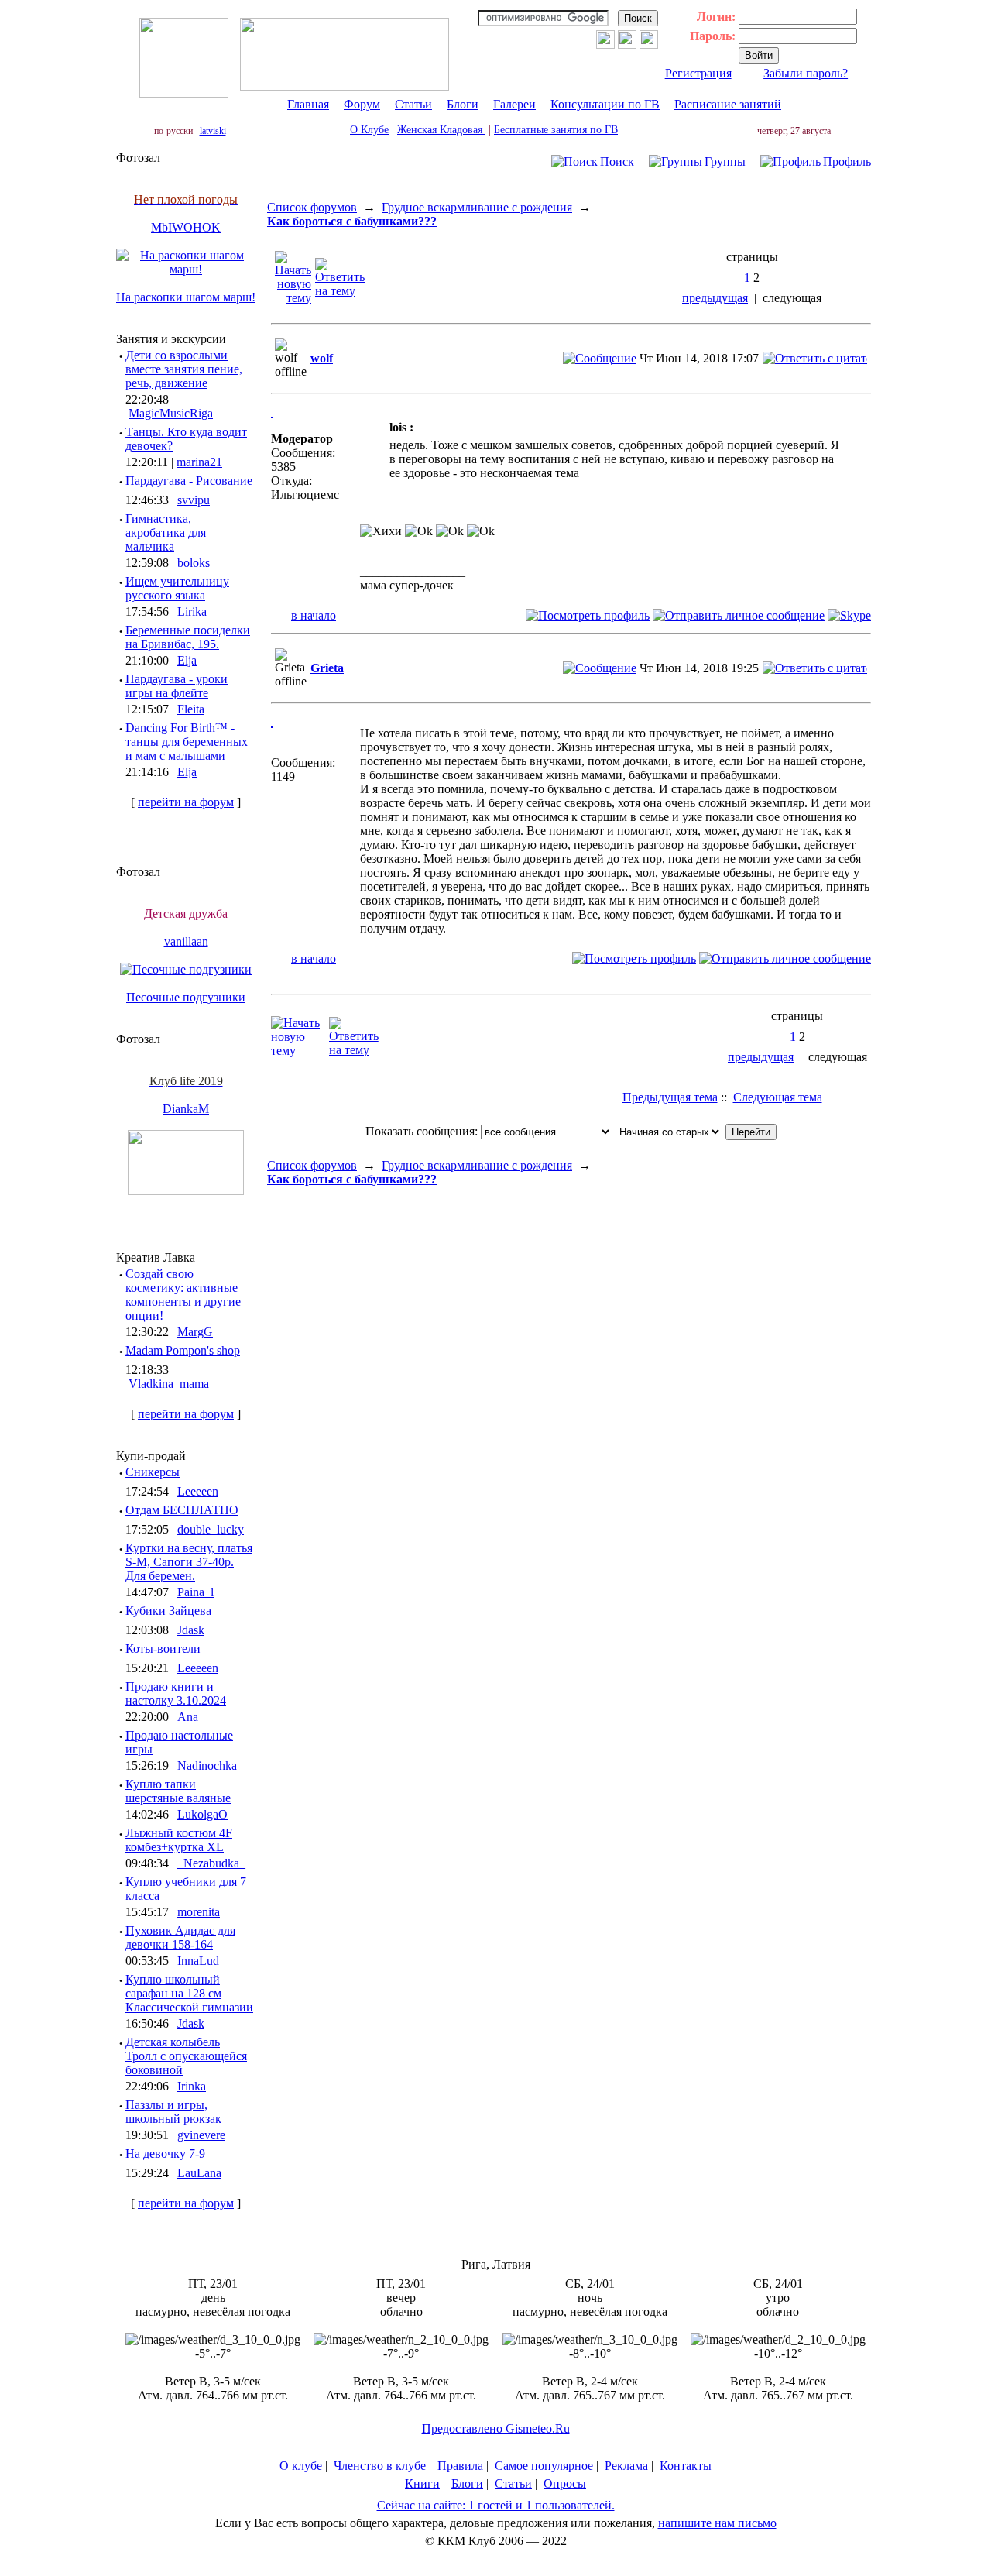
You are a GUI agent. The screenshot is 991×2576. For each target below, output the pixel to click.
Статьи (413, 104)
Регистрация (698, 73)
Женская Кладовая (441, 130)
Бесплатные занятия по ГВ (556, 130)
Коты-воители (163, 1649)
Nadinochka (207, 1765)
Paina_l (195, 1592)
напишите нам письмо (717, 2523)
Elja (187, 660)
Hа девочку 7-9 (165, 2154)
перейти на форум (186, 802)
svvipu (194, 500)
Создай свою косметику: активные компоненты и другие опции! (183, 1295)
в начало (314, 615)
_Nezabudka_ (211, 1863)
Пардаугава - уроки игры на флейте (177, 686)
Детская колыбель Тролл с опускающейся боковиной (186, 2056)
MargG (195, 1332)
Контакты (686, 2466)
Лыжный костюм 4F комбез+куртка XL (179, 1840)
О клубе (301, 2466)
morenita (199, 1912)
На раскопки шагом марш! (186, 297)
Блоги (463, 104)
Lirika (192, 611)
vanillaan (186, 941)
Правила (460, 2466)
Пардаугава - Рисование (189, 481)
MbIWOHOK (186, 227)
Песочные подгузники (186, 997)
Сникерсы (153, 1472)
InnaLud (198, 1961)
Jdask (191, 1630)
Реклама (626, 2466)
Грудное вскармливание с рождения (477, 207)
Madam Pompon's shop (183, 1350)
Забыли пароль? (806, 73)
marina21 (199, 462)
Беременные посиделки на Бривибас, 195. (188, 637)
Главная (308, 104)
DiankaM (186, 1109)
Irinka (192, 2086)
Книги (422, 2483)
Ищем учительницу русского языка (177, 588)
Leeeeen (198, 1491)
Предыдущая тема (670, 1097)
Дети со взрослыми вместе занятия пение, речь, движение (184, 369)
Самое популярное (544, 2466)
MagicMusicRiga (171, 413)
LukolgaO (202, 1814)
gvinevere (201, 2135)
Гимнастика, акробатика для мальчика (166, 532)
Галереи (514, 104)
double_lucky (211, 1529)
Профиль (847, 161)
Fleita (191, 709)
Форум (362, 104)
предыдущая (715, 298)
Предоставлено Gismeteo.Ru (496, 2428)
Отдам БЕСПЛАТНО (182, 1510)
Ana (188, 1717)
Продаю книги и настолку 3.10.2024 (176, 1693)
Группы (725, 161)
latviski (213, 131)
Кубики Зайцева (168, 1611)
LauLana (199, 2173)
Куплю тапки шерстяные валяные (178, 1791)
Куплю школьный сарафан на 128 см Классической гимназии (189, 1993)
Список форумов (312, 207)
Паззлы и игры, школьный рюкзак (173, 2112)
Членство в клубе (380, 2466)
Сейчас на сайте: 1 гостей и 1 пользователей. (496, 2505)
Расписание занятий (728, 104)
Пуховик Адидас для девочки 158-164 (180, 1937)
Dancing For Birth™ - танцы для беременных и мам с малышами (187, 742)
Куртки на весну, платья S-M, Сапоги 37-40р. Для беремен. (189, 1562)
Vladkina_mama (169, 1384)
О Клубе (369, 130)
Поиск (617, 161)
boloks (194, 563)
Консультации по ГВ (605, 104)
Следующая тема (778, 1097)
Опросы (565, 2483)
